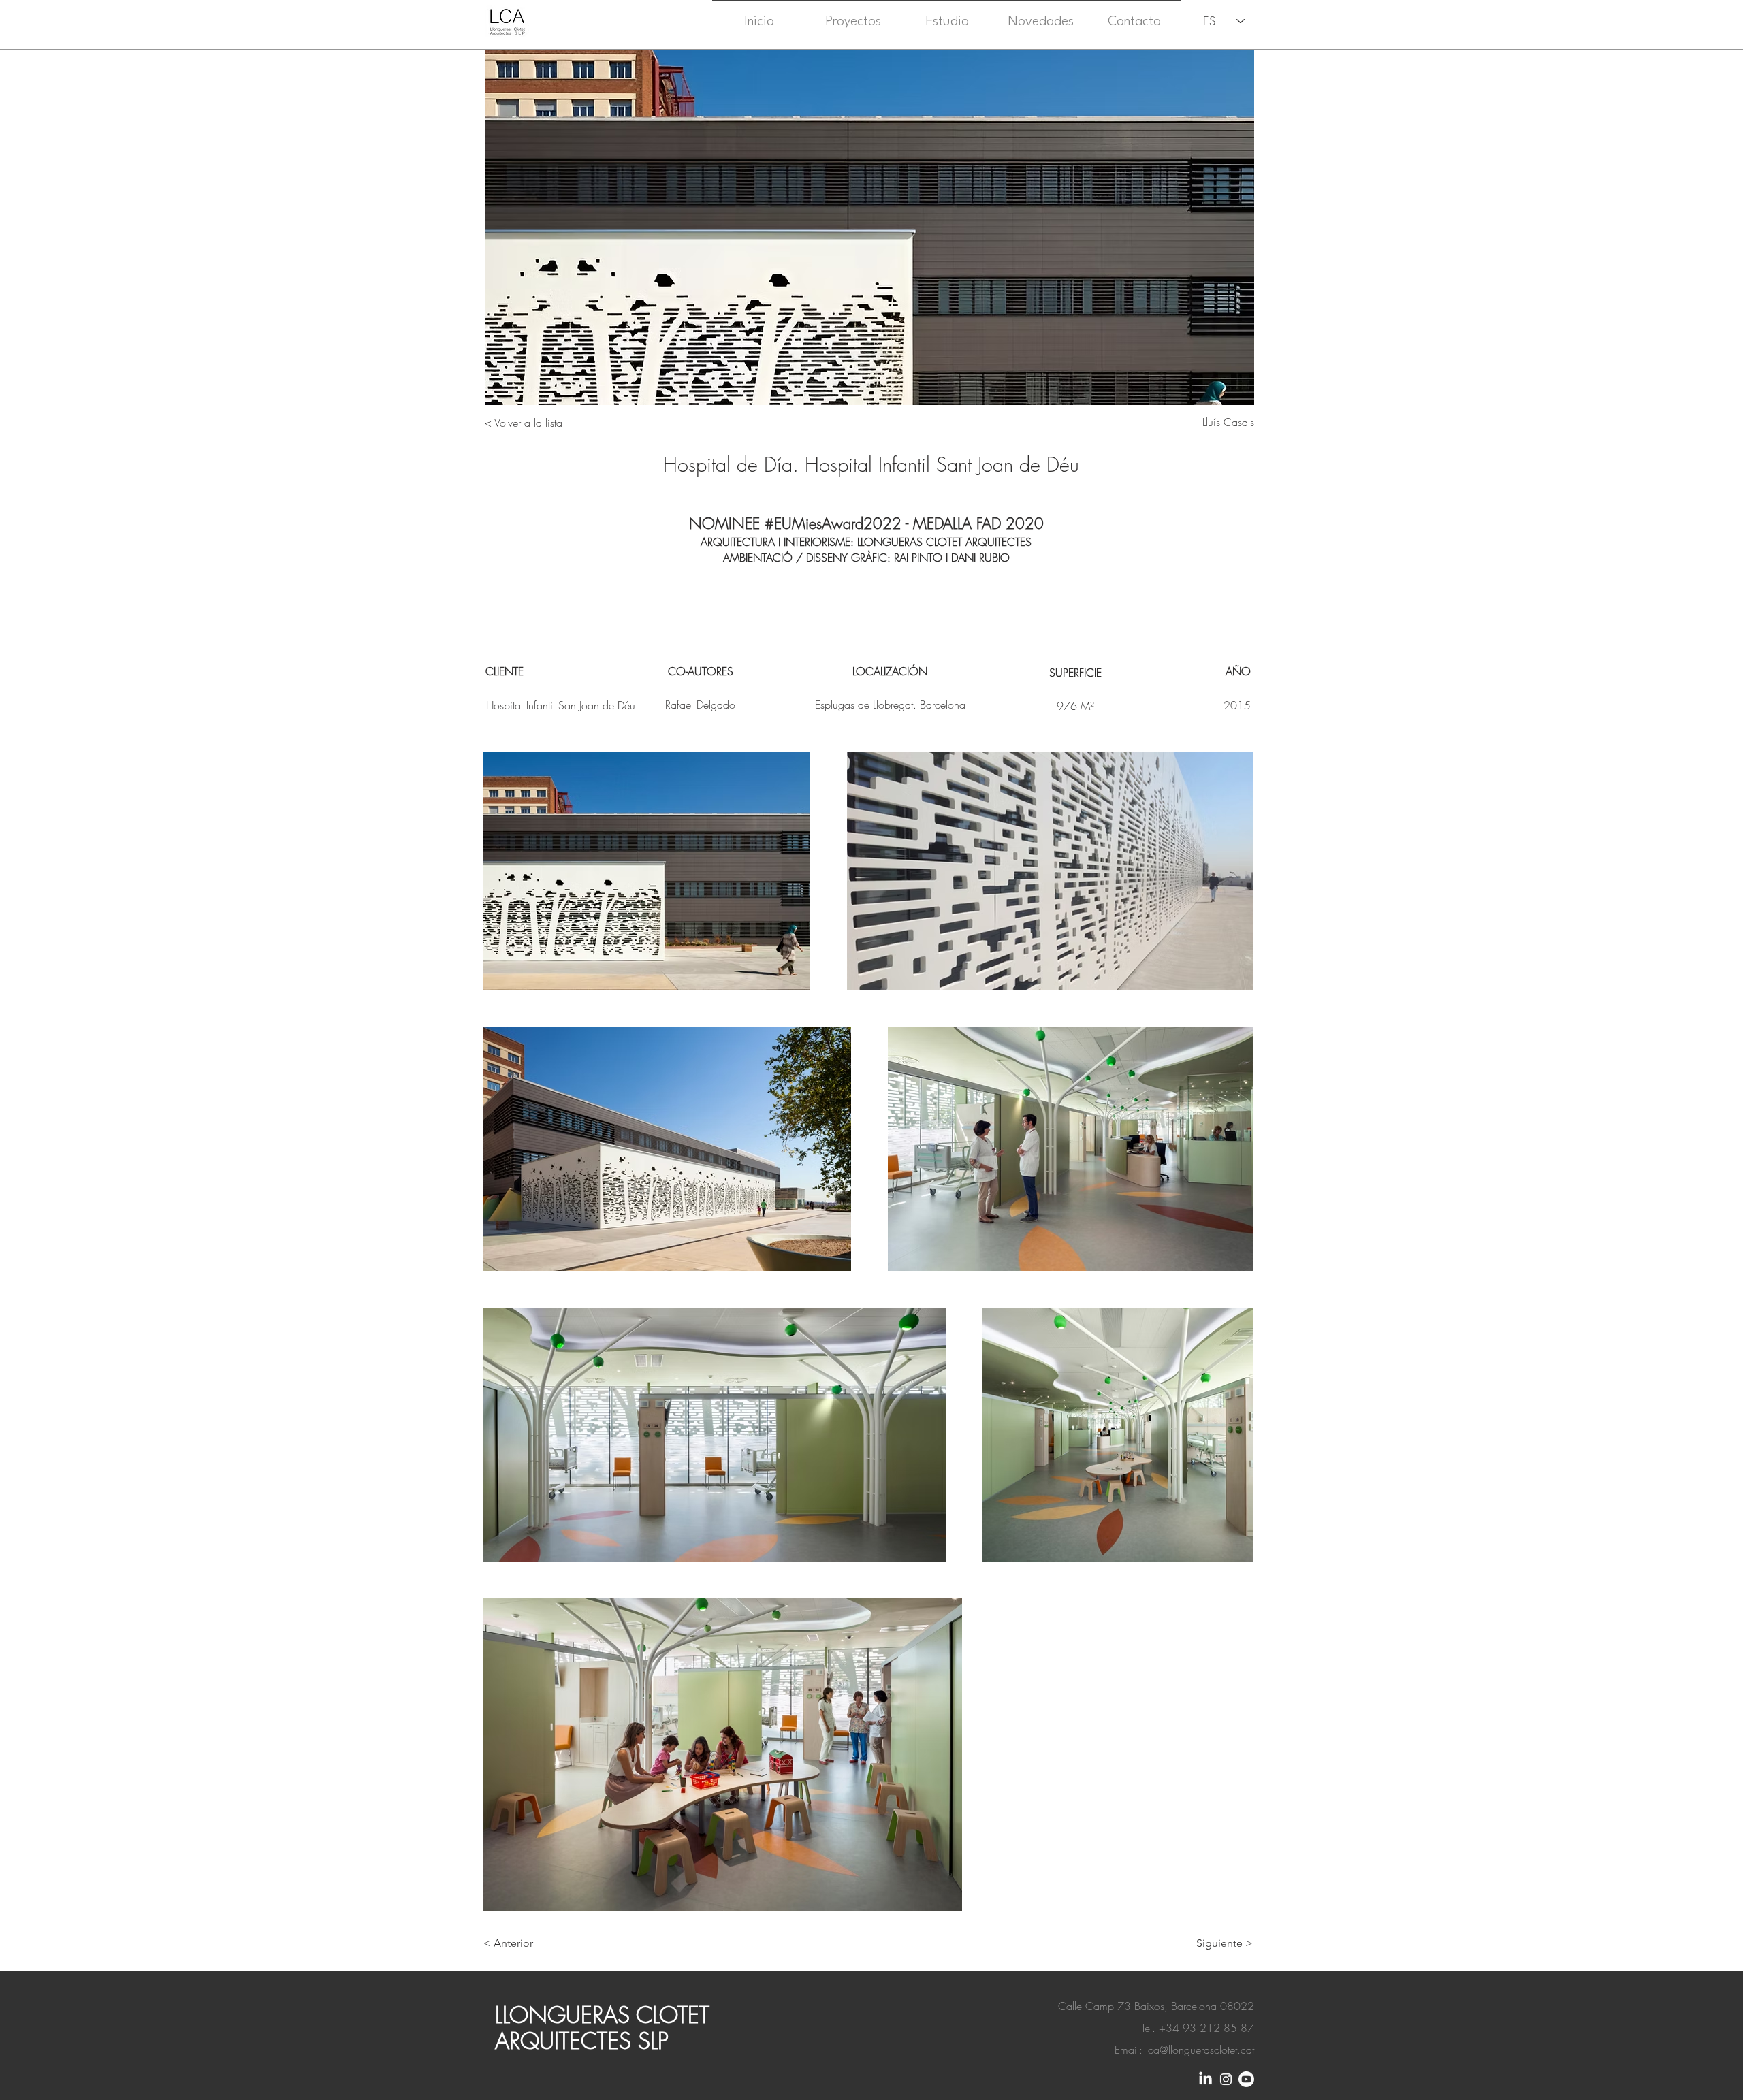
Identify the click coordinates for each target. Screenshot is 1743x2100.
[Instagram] (1226, 2079)
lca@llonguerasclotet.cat (1200, 2050)
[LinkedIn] (1205, 2079)
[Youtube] (1246, 2079)
